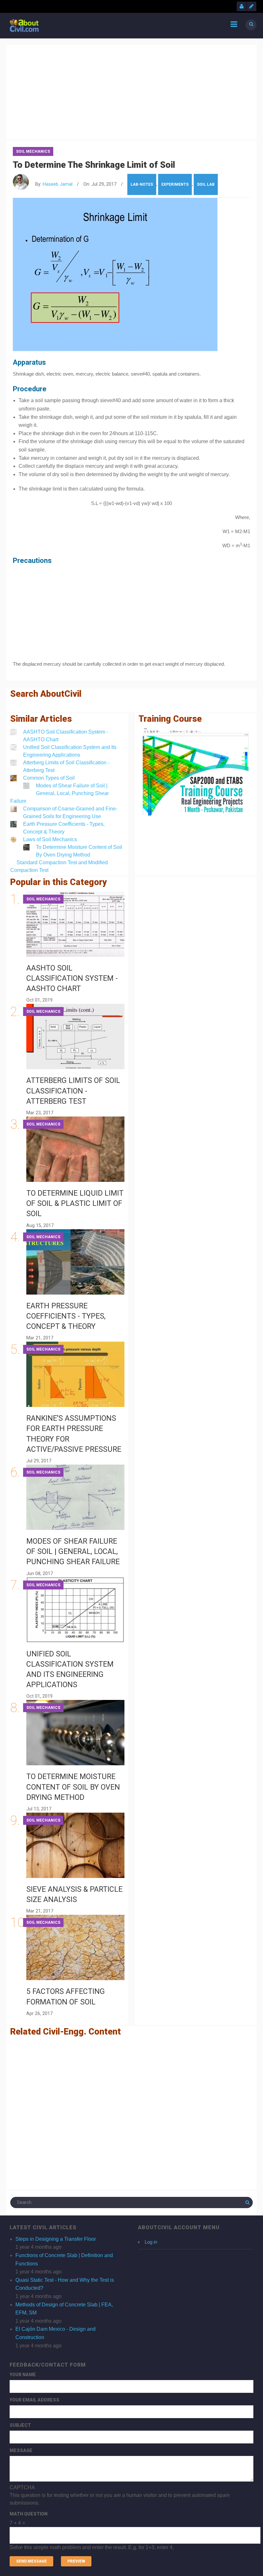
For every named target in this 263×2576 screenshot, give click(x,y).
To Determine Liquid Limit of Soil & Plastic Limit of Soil (75, 1203)
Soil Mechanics (33, 151)
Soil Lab (206, 184)
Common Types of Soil (49, 778)
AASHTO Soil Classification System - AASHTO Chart (72, 978)
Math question (29, 2514)
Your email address (34, 2400)
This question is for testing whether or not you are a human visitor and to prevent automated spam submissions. (120, 2517)
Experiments (175, 184)
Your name (23, 2375)
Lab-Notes (142, 184)
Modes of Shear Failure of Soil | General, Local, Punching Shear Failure (59, 793)
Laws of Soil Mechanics (50, 839)
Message (21, 2450)
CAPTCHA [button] (22, 2487)
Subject (20, 2425)
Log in (151, 2242)
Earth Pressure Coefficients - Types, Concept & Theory (66, 1316)
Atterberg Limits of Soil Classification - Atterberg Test (73, 1091)
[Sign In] (242, 6)
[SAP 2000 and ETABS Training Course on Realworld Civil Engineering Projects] (196, 772)
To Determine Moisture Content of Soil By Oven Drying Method (73, 1787)
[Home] (24, 25)
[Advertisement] (131, 91)
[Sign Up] (251, 6)
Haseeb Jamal (58, 184)
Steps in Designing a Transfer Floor (56, 2239)
